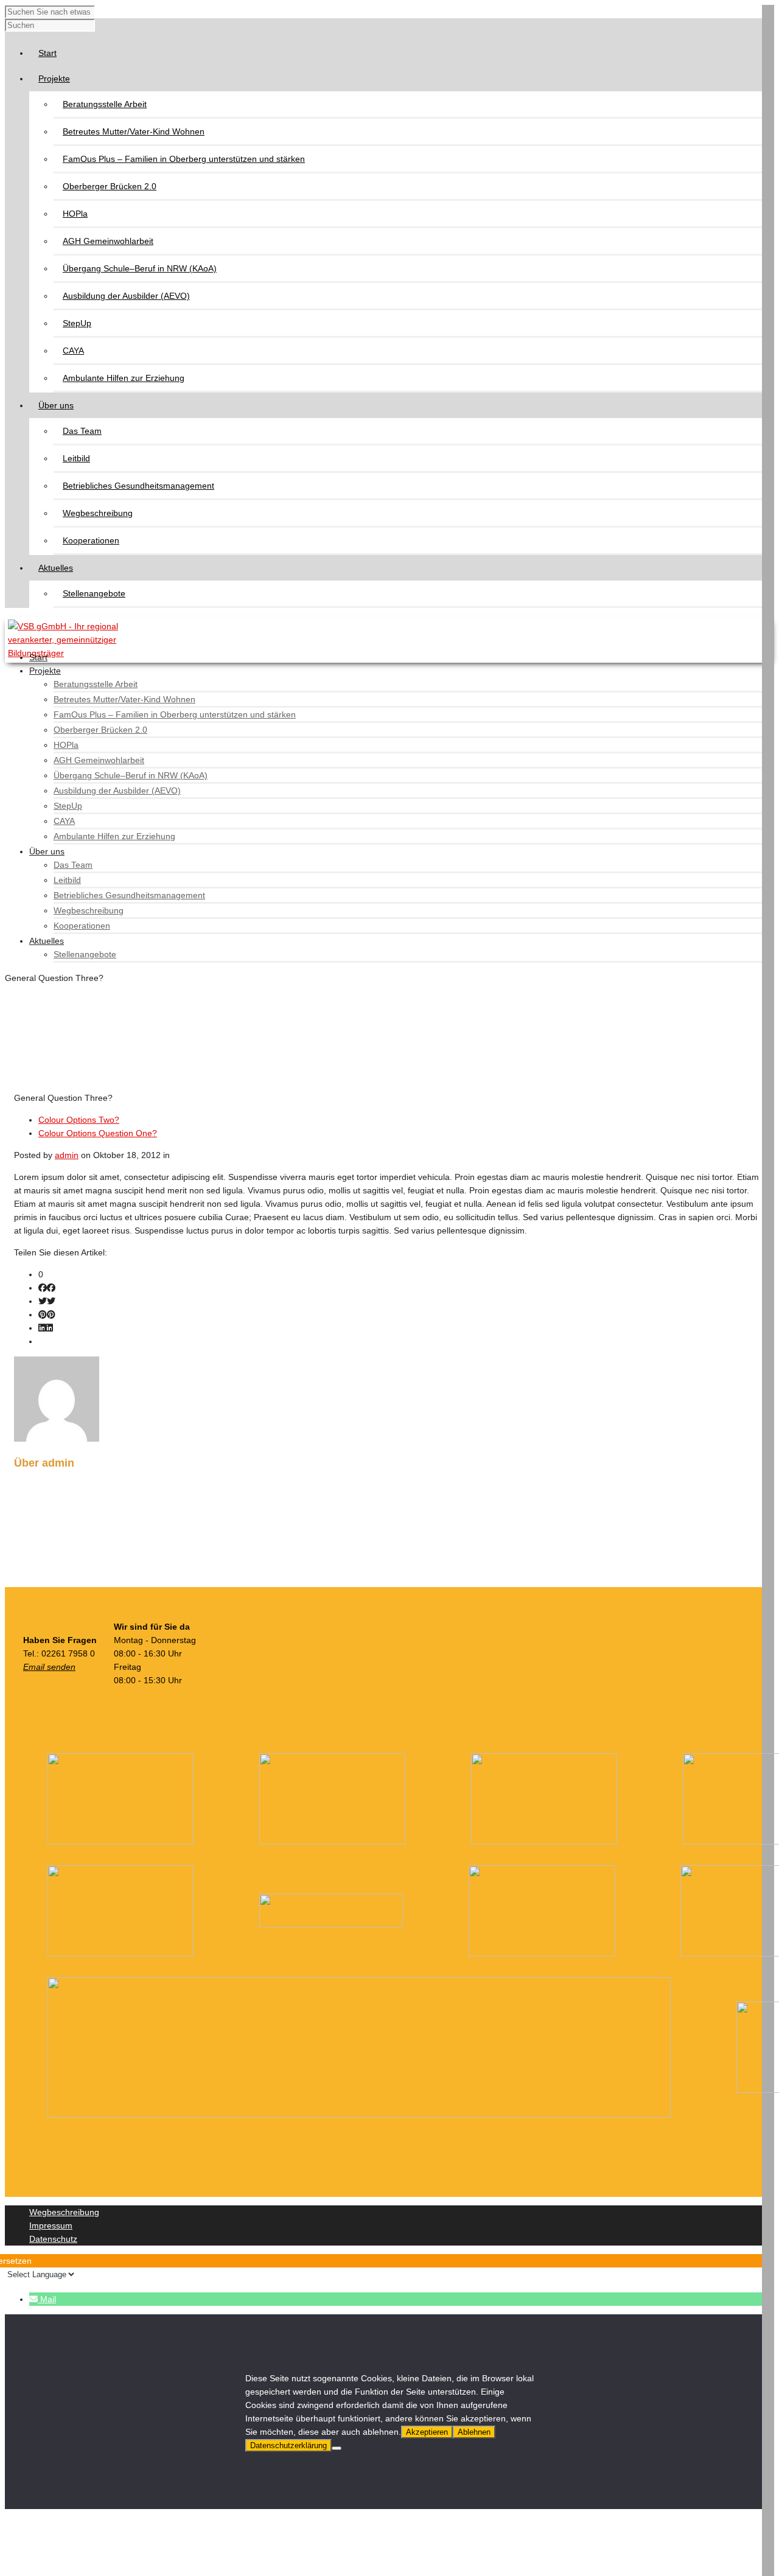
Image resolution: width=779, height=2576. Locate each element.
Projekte (45, 671)
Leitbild (76, 458)
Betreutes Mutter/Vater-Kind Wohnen (134, 131)
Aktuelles (47, 941)
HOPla (75, 214)
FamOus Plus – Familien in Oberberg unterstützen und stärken (184, 159)
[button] (43, 2299)
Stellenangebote (94, 593)
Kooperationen (91, 540)
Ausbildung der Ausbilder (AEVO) (126, 296)
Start (38, 657)
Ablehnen (474, 2432)
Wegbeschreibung (98, 513)
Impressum (51, 2225)
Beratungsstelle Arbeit (105, 104)
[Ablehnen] (337, 2448)
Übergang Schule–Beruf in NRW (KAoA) (140, 268)
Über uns (47, 851)
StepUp (77, 323)
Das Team (82, 431)
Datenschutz (53, 2239)
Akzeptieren (427, 2432)
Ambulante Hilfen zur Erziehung (124, 378)
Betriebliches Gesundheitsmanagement (138, 486)
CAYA (73, 351)
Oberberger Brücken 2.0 (110, 186)
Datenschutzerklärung (288, 2445)
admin (67, 1155)
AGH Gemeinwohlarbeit (108, 241)
